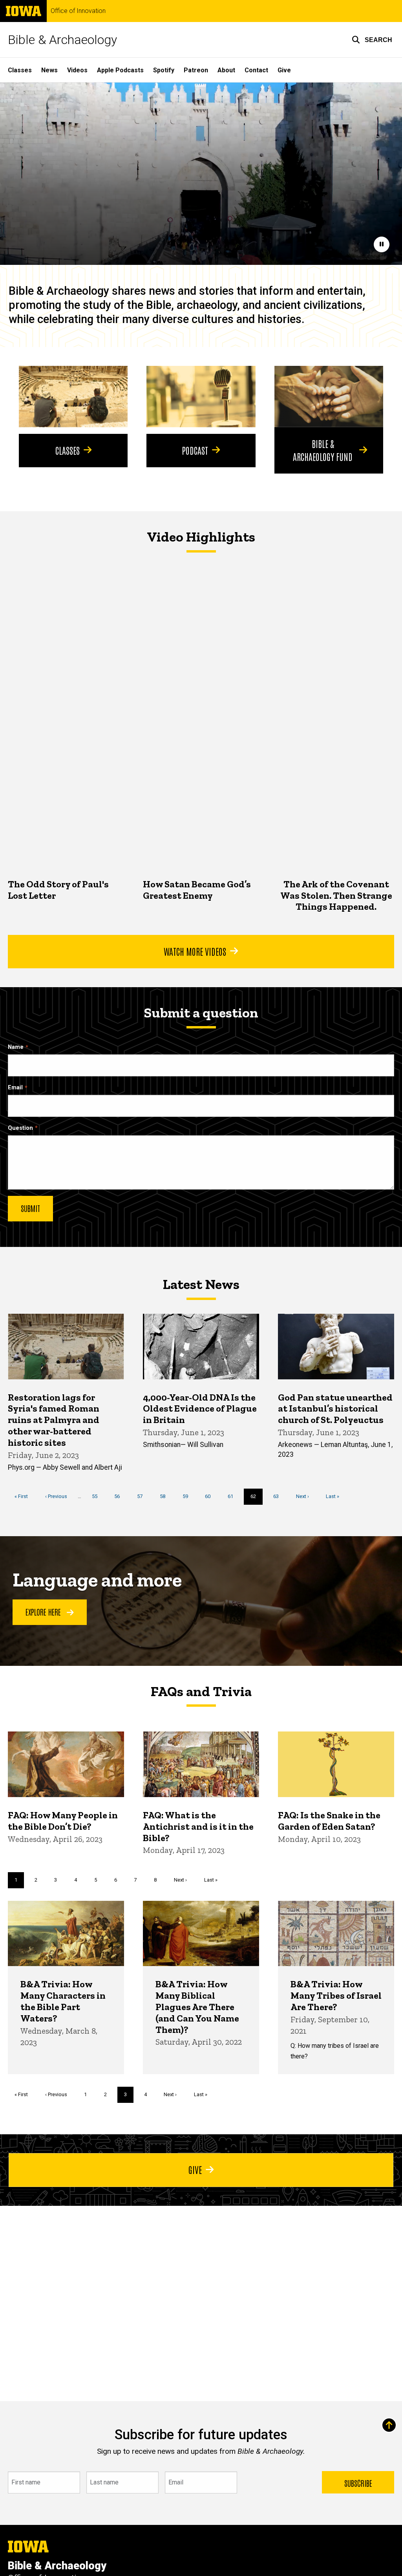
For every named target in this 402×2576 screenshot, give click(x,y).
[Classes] (73, 397)
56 (120, 1496)
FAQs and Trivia (201, 1691)
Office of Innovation (78, 11)
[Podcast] (201, 397)
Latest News (201, 1284)
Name (16, 1047)
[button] (372, 40)
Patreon (196, 70)
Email (15, 1088)
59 (188, 1496)
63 (279, 1496)
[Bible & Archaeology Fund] (329, 397)
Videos (77, 70)
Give (284, 70)
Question (20, 1128)
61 (233, 1496)
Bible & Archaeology (62, 40)
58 (165, 1496)
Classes (20, 70)
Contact (256, 70)
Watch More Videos (195, 951)
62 (257, 1499)
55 (98, 1496)
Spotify (164, 70)
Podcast (195, 450)
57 (143, 1496)
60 (211, 1496)
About (226, 70)
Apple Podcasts (120, 70)
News (49, 70)
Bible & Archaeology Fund (323, 450)
